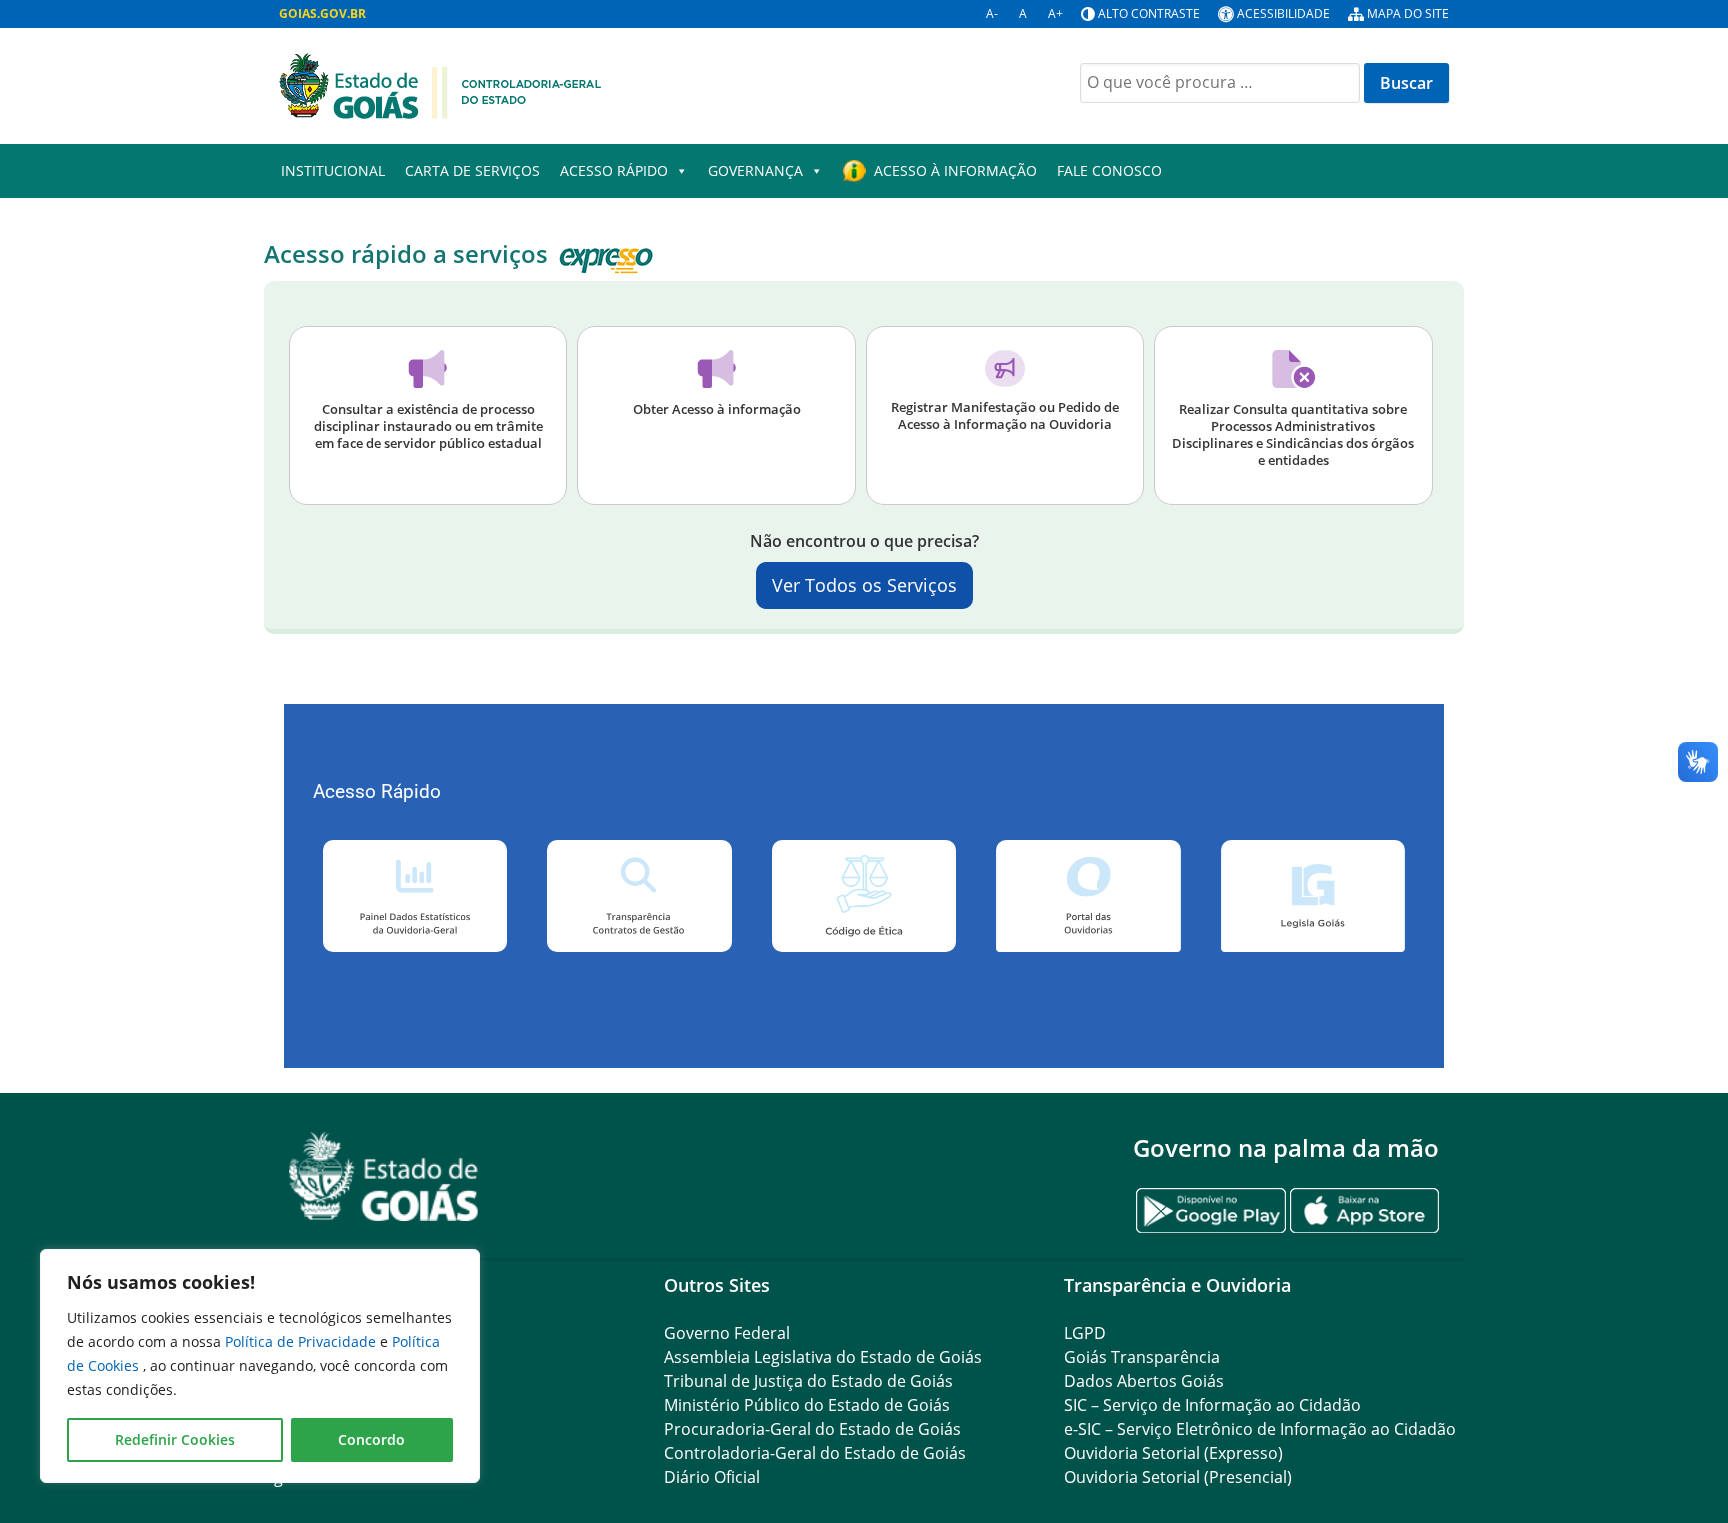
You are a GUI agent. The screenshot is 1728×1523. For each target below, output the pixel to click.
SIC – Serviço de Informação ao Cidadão (1212, 1405)
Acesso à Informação (955, 170)
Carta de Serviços (472, 170)
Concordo (371, 1439)
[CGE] (440, 84)
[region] (260, 1366)
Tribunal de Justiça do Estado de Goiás (808, 1381)
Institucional (333, 170)
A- (992, 13)
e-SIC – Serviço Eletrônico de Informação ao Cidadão (1260, 1429)
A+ (1055, 13)
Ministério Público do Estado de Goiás (807, 1405)
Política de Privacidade (302, 1341)
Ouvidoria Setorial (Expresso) (1173, 1453)
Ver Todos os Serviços (864, 585)
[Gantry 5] (384, 1176)
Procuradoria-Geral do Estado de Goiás (812, 1429)
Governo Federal (727, 1333)
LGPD (1085, 1333)
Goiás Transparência (1142, 1357)
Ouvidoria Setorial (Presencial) (1178, 1477)
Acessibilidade (1283, 13)
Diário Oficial (712, 1477)
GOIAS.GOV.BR (322, 13)
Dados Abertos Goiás (1144, 1381)
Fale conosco (1109, 170)
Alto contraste (1149, 13)
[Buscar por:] (1220, 83)
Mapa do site (1408, 13)
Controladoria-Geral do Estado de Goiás (815, 1453)
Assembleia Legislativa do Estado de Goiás (823, 1357)
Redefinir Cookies (175, 1439)
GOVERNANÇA (755, 170)
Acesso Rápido (614, 170)
